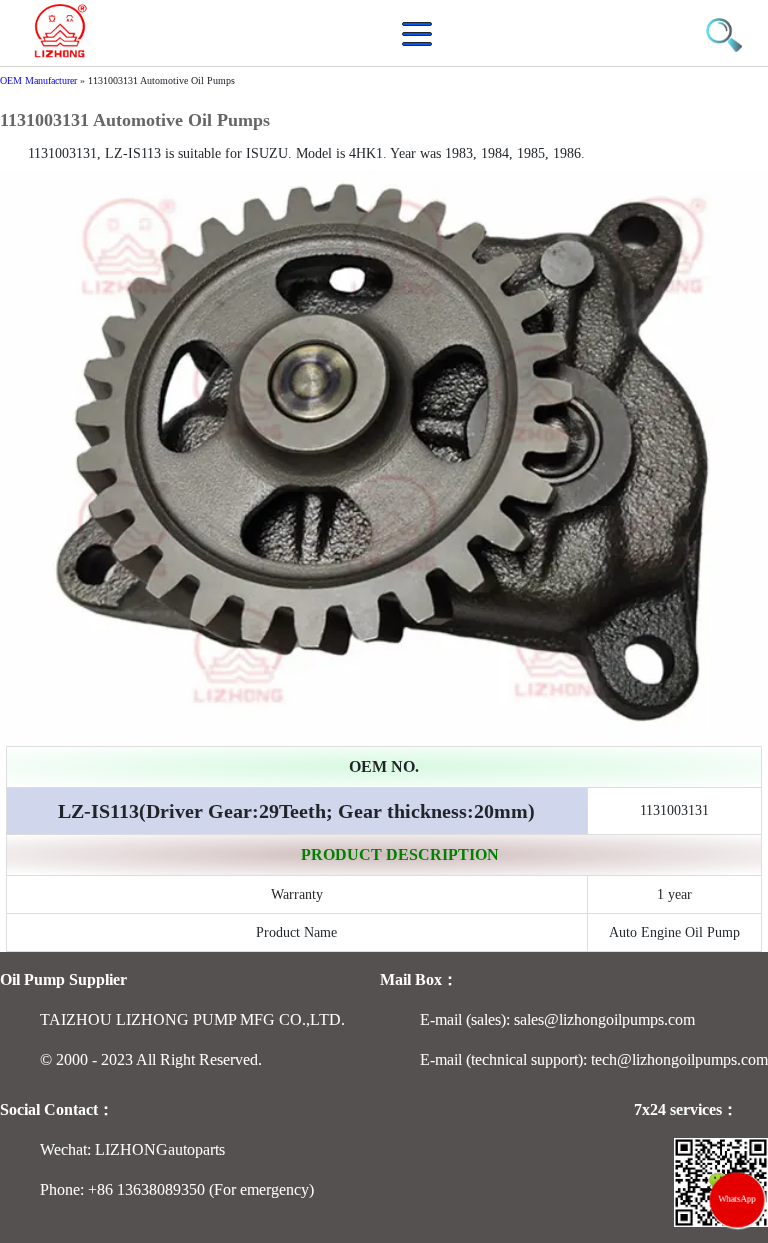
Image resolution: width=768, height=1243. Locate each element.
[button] (422, 44)
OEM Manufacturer (38, 80)
